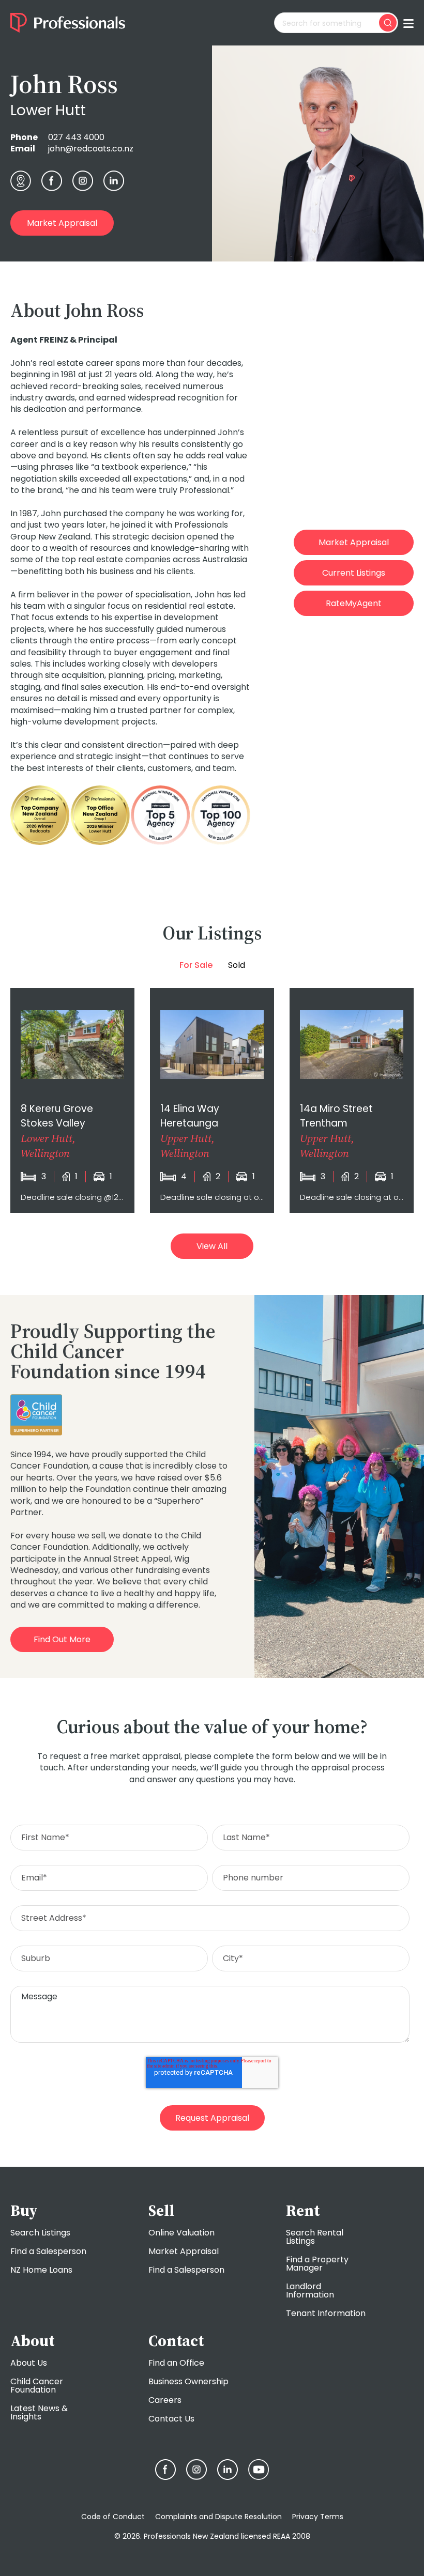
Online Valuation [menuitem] (181, 2233)
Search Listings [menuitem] (40, 2233)
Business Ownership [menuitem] (188, 2381)
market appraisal (62, 223)
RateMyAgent (354, 603)
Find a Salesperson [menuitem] (48, 2251)
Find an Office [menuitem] (176, 2363)
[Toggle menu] (408, 23)
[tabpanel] (212, 1100)
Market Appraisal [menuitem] (184, 2251)
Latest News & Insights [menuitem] (39, 2412)
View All (212, 1246)
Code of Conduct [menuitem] (113, 2517)
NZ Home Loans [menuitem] (41, 2270)
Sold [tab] (237, 965)
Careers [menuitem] (165, 2400)
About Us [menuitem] (29, 2363)
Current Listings (354, 573)
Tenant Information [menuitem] (326, 2313)
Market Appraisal (354, 542)
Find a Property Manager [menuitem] (317, 2264)
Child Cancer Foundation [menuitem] (37, 2386)
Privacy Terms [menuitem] (318, 2517)
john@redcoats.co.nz (91, 149)
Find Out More (62, 1639)
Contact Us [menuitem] (171, 2419)
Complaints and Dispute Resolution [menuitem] (218, 2517)
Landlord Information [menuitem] (310, 2290)
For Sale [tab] (196, 965)
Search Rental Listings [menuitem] (315, 2237)
